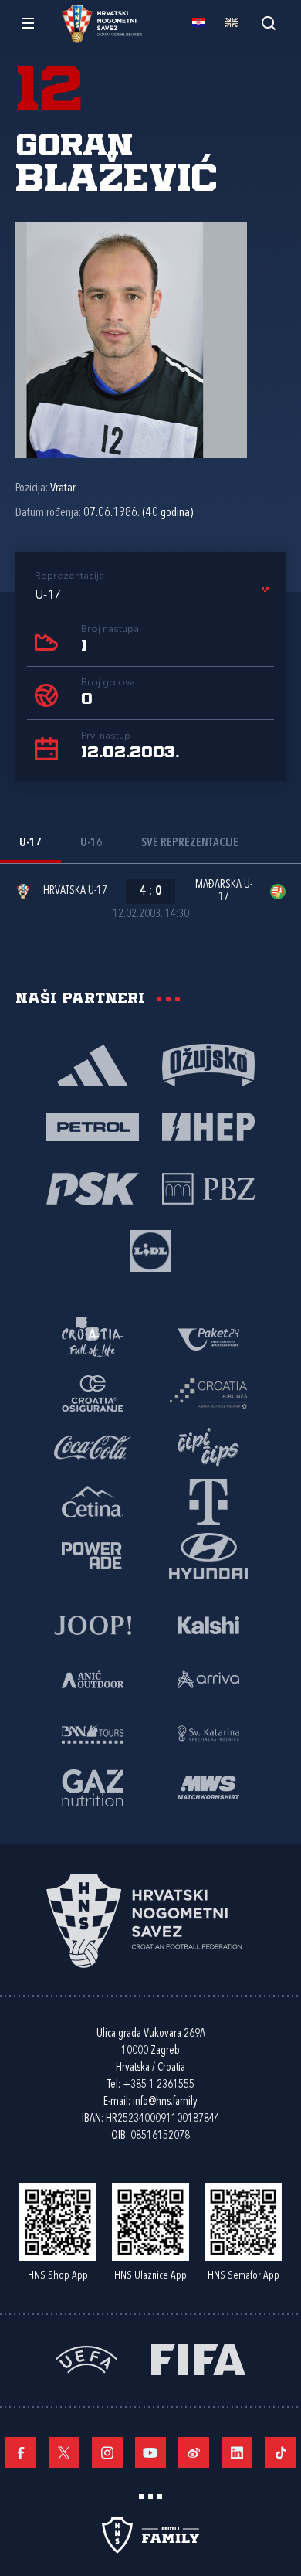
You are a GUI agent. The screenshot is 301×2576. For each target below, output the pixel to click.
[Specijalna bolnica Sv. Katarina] (208, 1732)
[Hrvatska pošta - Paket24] (208, 1338)
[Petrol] (93, 1126)
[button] (154, 596)
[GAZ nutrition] (93, 1786)
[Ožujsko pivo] (208, 1064)
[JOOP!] (93, 1624)
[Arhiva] (268, 23)
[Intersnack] (208, 1446)
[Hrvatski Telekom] (208, 1500)
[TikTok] (280, 2452)
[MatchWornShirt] (208, 1786)
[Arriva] (208, 1678)
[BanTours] (93, 1732)
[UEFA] (86, 2358)
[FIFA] (198, 2358)
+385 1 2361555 (159, 2085)
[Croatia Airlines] (208, 1392)
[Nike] (93, 1064)
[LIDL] (150, 1249)
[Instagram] (107, 2452)
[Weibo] (194, 2452)
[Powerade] (93, 1555)
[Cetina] (93, 1500)
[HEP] (208, 1126)
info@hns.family (165, 2102)
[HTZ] (93, 1338)
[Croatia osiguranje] (93, 1392)
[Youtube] (150, 2452)
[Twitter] (64, 2452)
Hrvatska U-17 (75, 891)
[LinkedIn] (237, 2452)
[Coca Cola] (93, 1446)
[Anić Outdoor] (93, 1678)
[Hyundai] (208, 1555)
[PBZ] (208, 1188)
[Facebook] (21, 2452)
